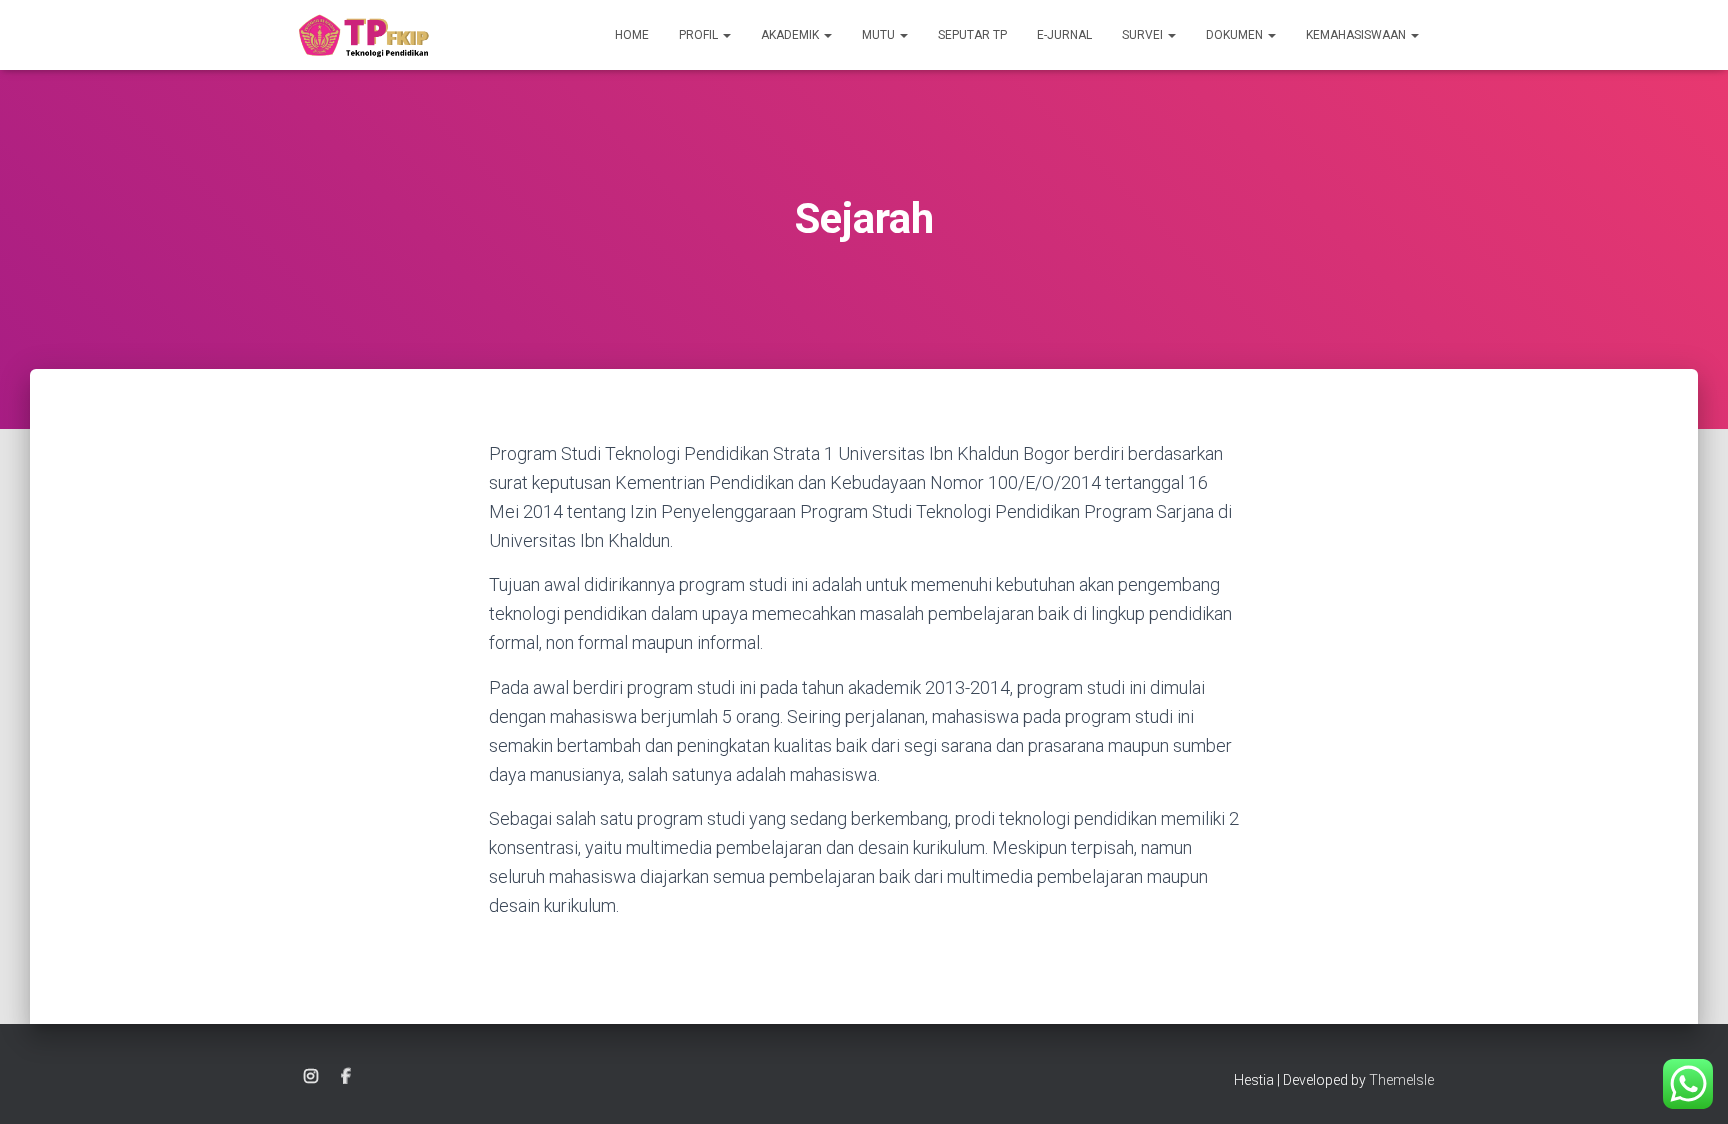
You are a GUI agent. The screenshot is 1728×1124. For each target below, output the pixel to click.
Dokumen (1236, 35)
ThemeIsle (1401, 1080)
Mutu (880, 35)
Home (632, 35)
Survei (1144, 35)
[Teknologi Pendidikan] (363, 35)
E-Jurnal (1064, 35)
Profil (700, 35)
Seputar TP (972, 35)
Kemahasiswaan (1357, 35)
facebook (346, 1077)
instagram (311, 1077)
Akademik (791, 35)
